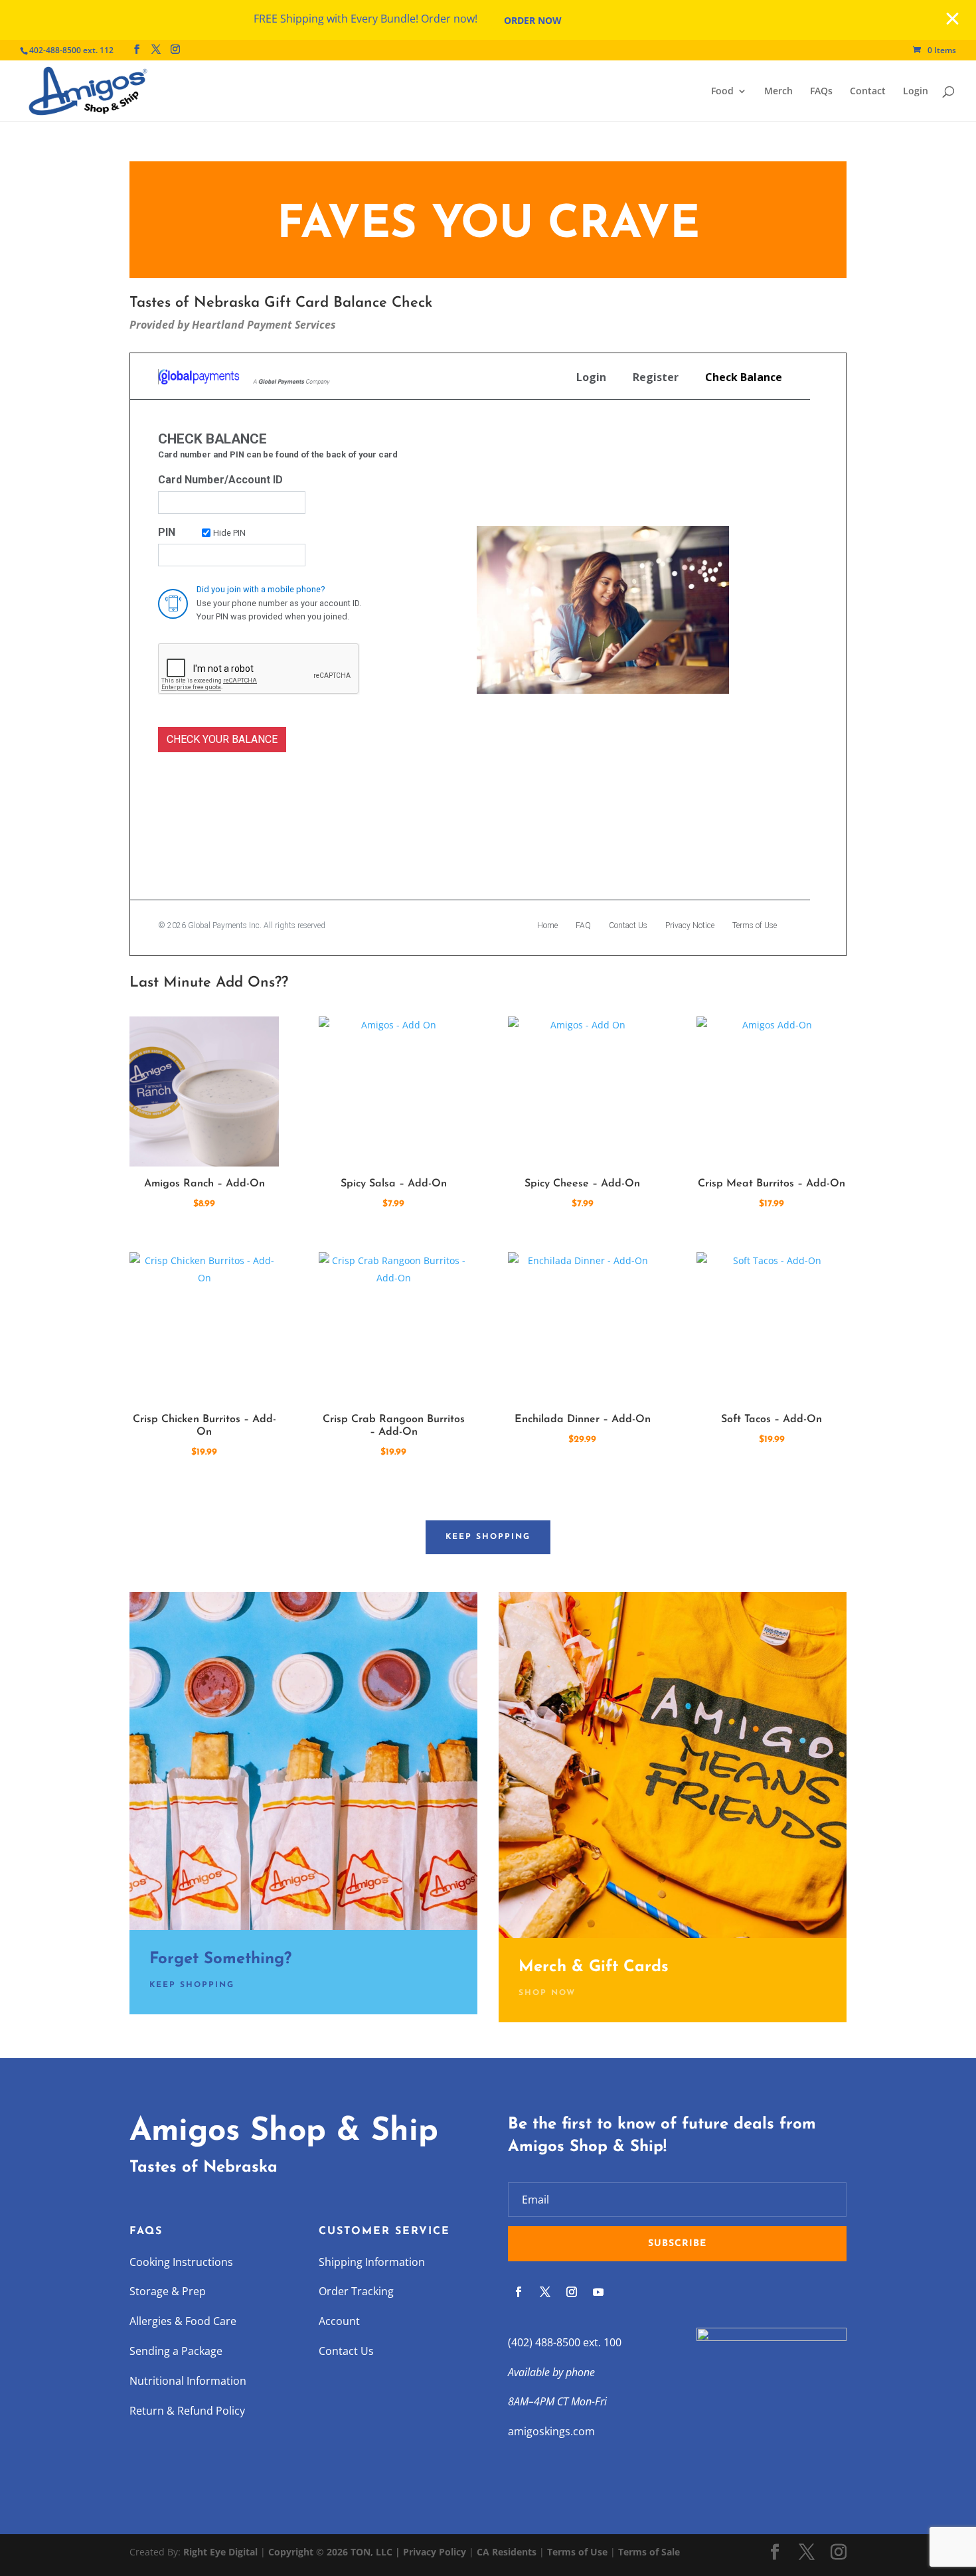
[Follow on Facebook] (519, 2292)
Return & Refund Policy (187, 2411)
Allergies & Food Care (183, 2321)
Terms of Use (577, 2552)
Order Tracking (356, 2291)
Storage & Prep (168, 2291)
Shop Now (547, 1993)
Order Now (533, 20)
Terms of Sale (649, 2552)
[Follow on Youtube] (598, 2292)
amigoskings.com (551, 2431)
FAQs (821, 92)
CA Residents (507, 2552)
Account (339, 2321)
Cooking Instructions (181, 2262)
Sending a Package (176, 2351)
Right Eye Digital (220, 2552)
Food (722, 92)
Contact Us (346, 2351)
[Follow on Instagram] (572, 2292)
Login (916, 92)
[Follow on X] (545, 2292)
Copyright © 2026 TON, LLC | (336, 2552)
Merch (778, 92)
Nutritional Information (188, 2381)
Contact (868, 92)
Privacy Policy (435, 2552)
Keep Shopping (488, 1537)
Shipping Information (372, 2262)
